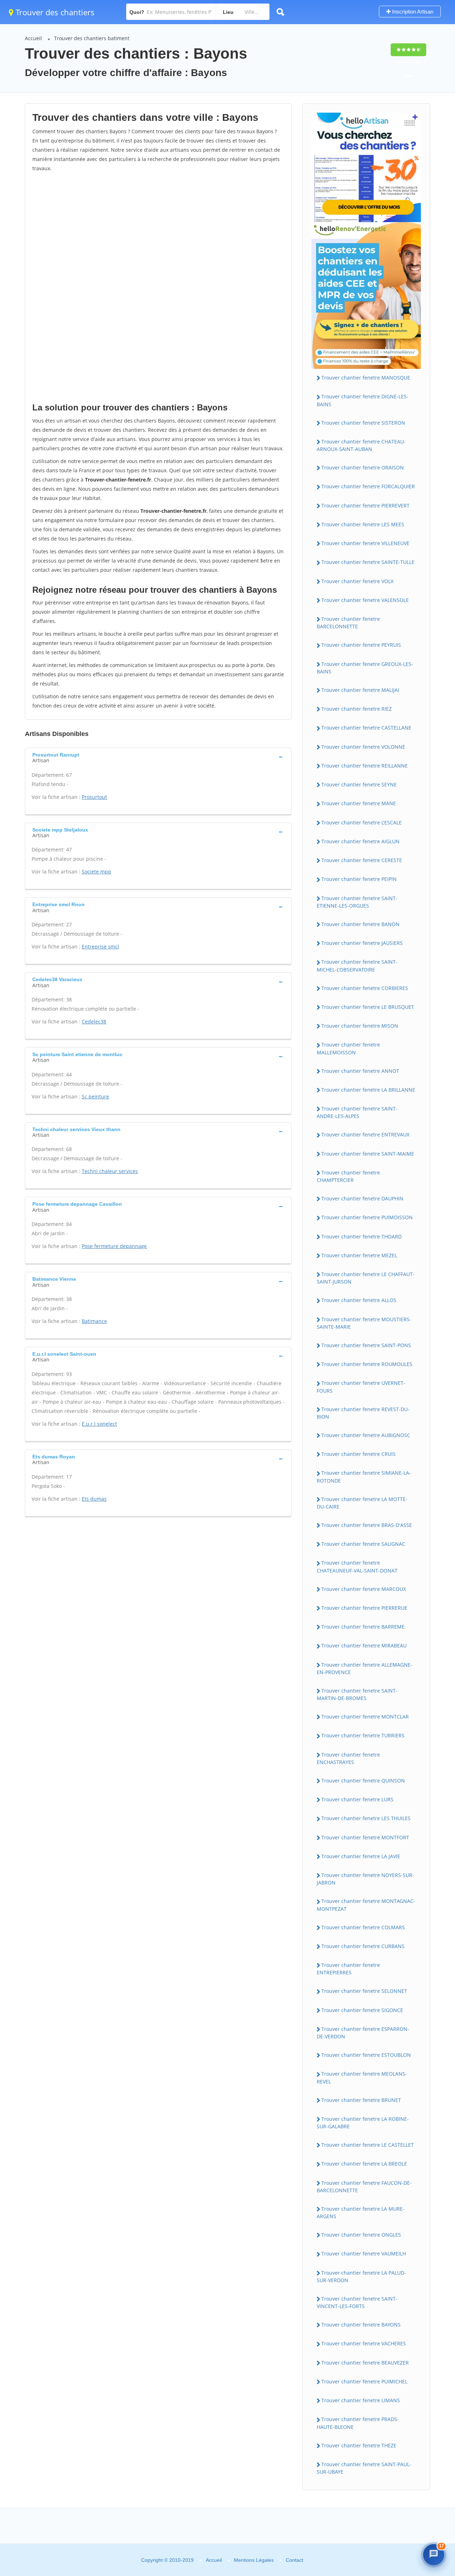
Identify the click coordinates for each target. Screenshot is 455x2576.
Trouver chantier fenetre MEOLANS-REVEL (362, 2077)
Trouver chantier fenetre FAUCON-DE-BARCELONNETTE (364, 2187)
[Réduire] (417, 2444)
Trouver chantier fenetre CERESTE (362, 860)
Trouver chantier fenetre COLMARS (363, 1927)
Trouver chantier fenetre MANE (359, 803)
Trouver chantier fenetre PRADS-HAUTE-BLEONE (358, 2423)
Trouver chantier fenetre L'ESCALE (362, 822)
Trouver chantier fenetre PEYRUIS (361, 645)
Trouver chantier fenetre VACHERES (364, 2343)
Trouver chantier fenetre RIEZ (357, 709)
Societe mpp (97, 872)
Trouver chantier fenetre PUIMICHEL (364, 2381)
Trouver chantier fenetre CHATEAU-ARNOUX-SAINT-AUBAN (361, 445)
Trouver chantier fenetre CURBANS (363, 1946)
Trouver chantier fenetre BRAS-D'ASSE (367, 1525)
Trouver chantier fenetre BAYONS (361, 2325)
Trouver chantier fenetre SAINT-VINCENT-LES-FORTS (357, 2302)
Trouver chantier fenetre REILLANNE (365, 766)
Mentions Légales (254, 2560)
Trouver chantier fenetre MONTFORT (365, 1837)
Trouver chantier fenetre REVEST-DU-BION (363, 1413)
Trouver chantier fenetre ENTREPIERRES (348, 1969)
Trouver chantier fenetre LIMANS (361, 2400)
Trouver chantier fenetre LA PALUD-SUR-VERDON (361, 2276)
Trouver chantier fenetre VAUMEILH (364, 2254)
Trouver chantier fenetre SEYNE (359, 784)
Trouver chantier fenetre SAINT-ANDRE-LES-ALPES (357, 1112)
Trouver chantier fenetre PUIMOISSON (367, 1217)
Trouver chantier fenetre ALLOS (359, 1300)
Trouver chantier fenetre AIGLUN (360, 841)
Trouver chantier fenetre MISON (360, 1026)
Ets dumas (94, 1499)
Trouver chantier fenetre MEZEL (359, 1255)
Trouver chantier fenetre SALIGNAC (363, 1544)
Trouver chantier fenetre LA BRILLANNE (368, 1090)
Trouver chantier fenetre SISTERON (363, 423)
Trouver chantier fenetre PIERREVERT (365, 505)
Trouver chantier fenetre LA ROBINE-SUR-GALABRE (363, 2123)
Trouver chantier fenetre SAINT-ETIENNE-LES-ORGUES (357, 902)
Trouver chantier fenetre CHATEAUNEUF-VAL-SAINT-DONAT (357, 1566)
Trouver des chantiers (54, 12)
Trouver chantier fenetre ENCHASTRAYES (348, 1758)
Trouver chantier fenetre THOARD (362, 1236)
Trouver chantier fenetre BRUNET (361, 2100)
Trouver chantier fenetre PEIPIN (359, 879)
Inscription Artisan (412, 12)
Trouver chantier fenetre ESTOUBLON (366, 2055)
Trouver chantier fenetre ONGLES (361, 2235)
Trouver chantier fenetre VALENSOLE (365, 600)
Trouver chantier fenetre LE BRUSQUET (368, 1007)
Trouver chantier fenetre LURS (357, 1799)
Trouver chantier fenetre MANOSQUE (366, 378)
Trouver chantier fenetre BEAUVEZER (365, 2363)
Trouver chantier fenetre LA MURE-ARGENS (361, 2212)
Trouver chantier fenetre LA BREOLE (364, 2164)
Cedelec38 (94, 1021)
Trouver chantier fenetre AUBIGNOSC (366, 1435)
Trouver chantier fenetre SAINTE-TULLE (368, 562)
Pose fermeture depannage (114, 1246)
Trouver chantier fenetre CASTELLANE (366, 728)
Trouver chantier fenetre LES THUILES (366, 1818)
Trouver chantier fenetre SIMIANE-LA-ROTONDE (364, 1477)
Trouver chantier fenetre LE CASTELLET (368, 2145)
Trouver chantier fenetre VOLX (357, 581)
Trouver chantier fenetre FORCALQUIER (368, 486)
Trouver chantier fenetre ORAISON (363, 467)
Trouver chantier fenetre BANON (360, 924)
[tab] (158, 757)
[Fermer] (432, 2444)
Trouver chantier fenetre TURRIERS (363, 1735)
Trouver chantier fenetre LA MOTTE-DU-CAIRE (362, 1503)
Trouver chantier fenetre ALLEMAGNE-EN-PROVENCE (365, 1668)
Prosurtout (94, 797)
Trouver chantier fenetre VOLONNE (363, 747)
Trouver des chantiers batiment (92, 38)
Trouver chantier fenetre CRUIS (358, 1454)
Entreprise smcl (100, 946)
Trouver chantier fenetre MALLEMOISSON (348, 1048)
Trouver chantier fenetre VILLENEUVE (365, 543)
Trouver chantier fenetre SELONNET (364, 1991)
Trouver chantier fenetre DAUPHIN (362, 1198)
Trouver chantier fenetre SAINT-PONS (366, 1345)
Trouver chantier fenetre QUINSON (363, 1781)
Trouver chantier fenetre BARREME (363, 1627)
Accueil (33, 38)
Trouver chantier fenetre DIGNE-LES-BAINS (363, 400)
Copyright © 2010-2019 (167, 2560)
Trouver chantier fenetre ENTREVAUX (365, 1134)
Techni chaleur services (110, 1171)
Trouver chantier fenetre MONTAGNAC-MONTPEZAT (366, 1905)
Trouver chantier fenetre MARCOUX (364, 1589)
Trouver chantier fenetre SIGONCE (362, 2010)
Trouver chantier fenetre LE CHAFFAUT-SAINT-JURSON (366, 1278)
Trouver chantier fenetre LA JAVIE (361, 1856)
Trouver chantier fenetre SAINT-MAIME (368, 1154)
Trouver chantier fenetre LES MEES (363, 524)
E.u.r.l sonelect (99, 1424)
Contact (295, 2560)
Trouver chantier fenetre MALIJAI (360, 690)
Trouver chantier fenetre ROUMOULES (367, 1364)
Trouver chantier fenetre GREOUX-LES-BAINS (365, 668)
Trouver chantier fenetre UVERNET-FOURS (361, 1387)
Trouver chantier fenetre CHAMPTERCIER (348, 1176)
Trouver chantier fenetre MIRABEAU (364, 1645)
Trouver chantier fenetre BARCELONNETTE (348, 623)
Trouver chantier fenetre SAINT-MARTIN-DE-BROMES (357, 1694)
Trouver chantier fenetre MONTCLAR (365, 1717)
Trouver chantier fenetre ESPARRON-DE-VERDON (363, 2033)
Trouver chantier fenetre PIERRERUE (364, 1608)
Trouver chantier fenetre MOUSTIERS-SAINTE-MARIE (364, 1323)
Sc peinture (95, 1096)
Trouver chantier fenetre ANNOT (360, 1071)
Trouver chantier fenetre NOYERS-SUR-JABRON (365, 1879)
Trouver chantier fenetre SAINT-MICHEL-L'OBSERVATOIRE (357, 966)
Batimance (94, 1321)
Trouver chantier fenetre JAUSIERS (362, 943)
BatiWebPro (389, 2531)
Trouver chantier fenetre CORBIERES (365, 988)
